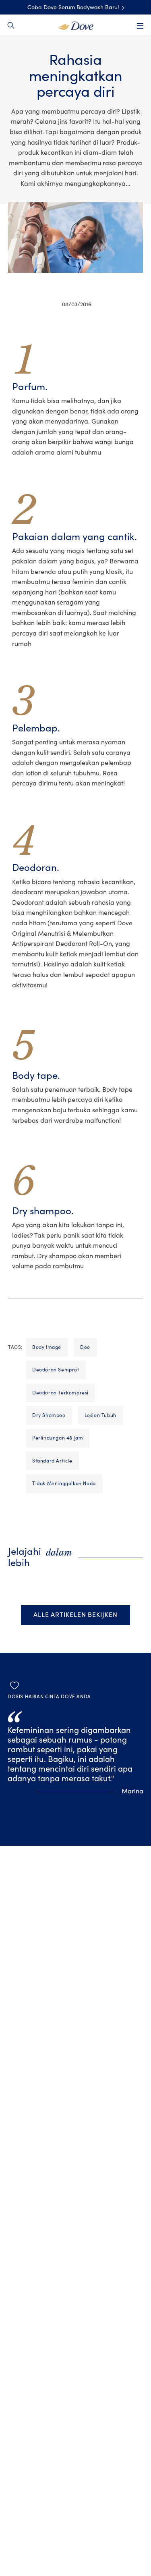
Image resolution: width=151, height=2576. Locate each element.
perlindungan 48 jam (58, 1438)
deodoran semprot (56, 1370)
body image (47, 1347)
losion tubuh (100, 1415)
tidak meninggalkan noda (64, 1483)
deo (85, 1347)
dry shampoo (49, 1415)
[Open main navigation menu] (140, 26)
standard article (52, 1461)
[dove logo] (75, 25)
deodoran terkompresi (60, 1393)
